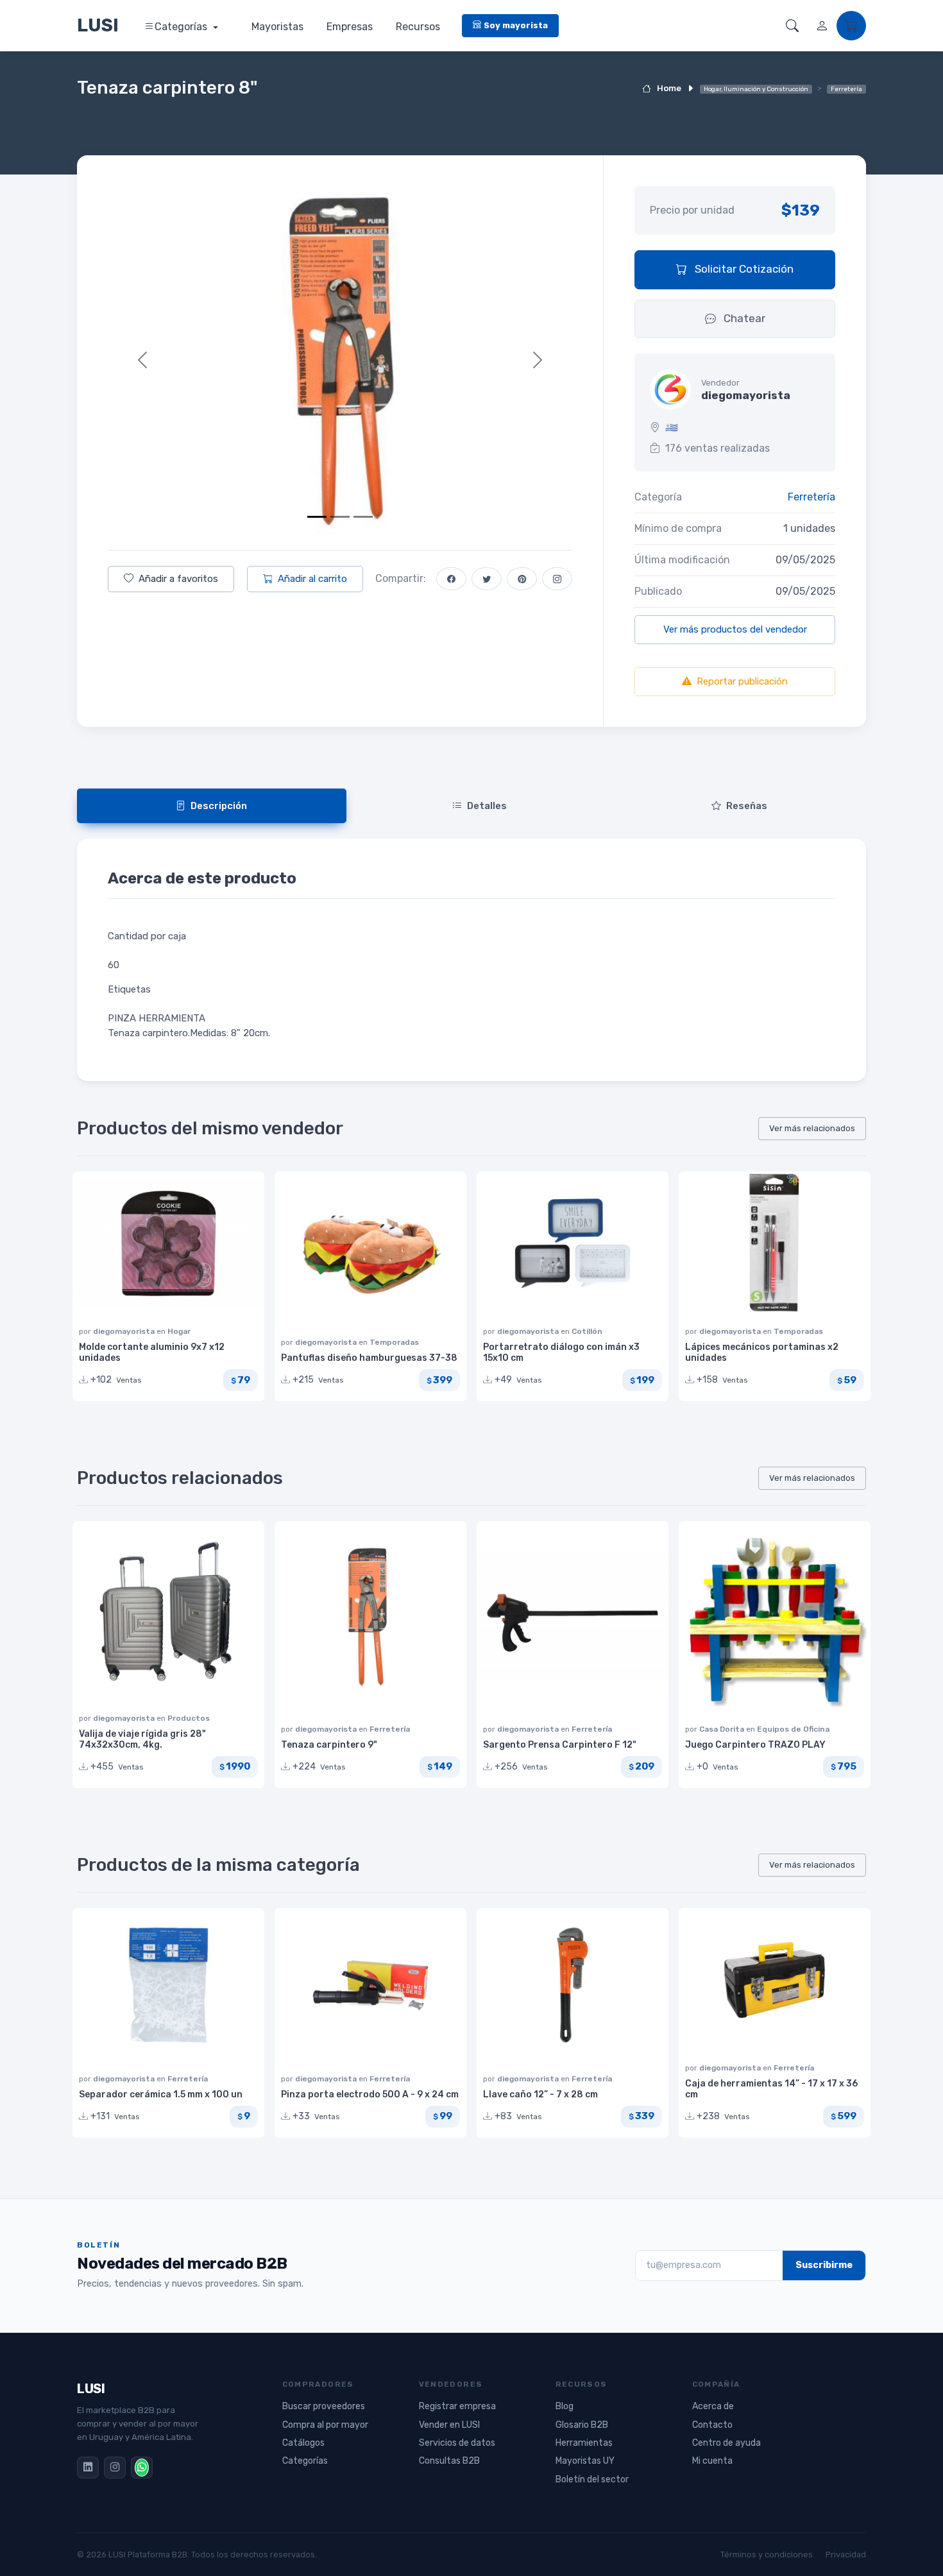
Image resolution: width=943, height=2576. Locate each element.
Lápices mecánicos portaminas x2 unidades (762, 1352)
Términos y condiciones (767, 2555)
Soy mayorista (516, 25)
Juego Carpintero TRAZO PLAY (755, 1745)
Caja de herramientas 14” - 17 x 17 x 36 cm (771, 2089)
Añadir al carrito (312, 579)
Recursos (418, 27)
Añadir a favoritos (178, 579)
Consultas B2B (449, 2461)
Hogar (179, 1331)
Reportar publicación (742, 681)
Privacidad (846, 2555)
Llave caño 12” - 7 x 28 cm (540, 2094)
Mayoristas (277, 27)
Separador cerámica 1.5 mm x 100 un (161, 2094)
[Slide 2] (340, 517)
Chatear (743, 318)
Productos (189, 1718)
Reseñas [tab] (747, 806)
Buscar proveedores (324, 2406)
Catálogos (303, 2443)
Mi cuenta (712, 2461)
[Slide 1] (317, 517)
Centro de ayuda (726, 2443)
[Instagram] (115, 2468)
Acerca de (713, 2406)
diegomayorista (125, 1331)
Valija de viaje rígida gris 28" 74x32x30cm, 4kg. (142, 1739)
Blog (565, 2406)
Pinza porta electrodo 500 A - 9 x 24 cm (370, 2094)
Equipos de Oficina (793, 1729)
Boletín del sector (592, 2479)
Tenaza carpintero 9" (329, 1745)
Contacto (712, 2425)
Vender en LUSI (449, 2425)
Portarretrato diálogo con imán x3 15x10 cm (561, 1352)
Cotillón (587, 1331)
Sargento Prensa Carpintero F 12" (560, 1745)
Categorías (182, 27)
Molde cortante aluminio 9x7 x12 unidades (152, 1352)
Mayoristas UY (585, 2461)
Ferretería (811, 497)
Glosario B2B (582, 2425)
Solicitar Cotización (743, 269)
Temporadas (394, 1342)
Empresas (350, 27)
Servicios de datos (457, 2443)
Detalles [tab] (487, 806)
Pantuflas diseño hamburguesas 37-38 (369, 1358)
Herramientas (584, 2443)
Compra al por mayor (325, 2425)
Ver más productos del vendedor (735, 629)
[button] (792, 26)
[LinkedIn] (88, 2468)
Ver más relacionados (812, 1128)
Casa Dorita (723, 1729)
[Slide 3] (363, 517)
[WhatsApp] (142, 2468)
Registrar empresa (457, 2406)
